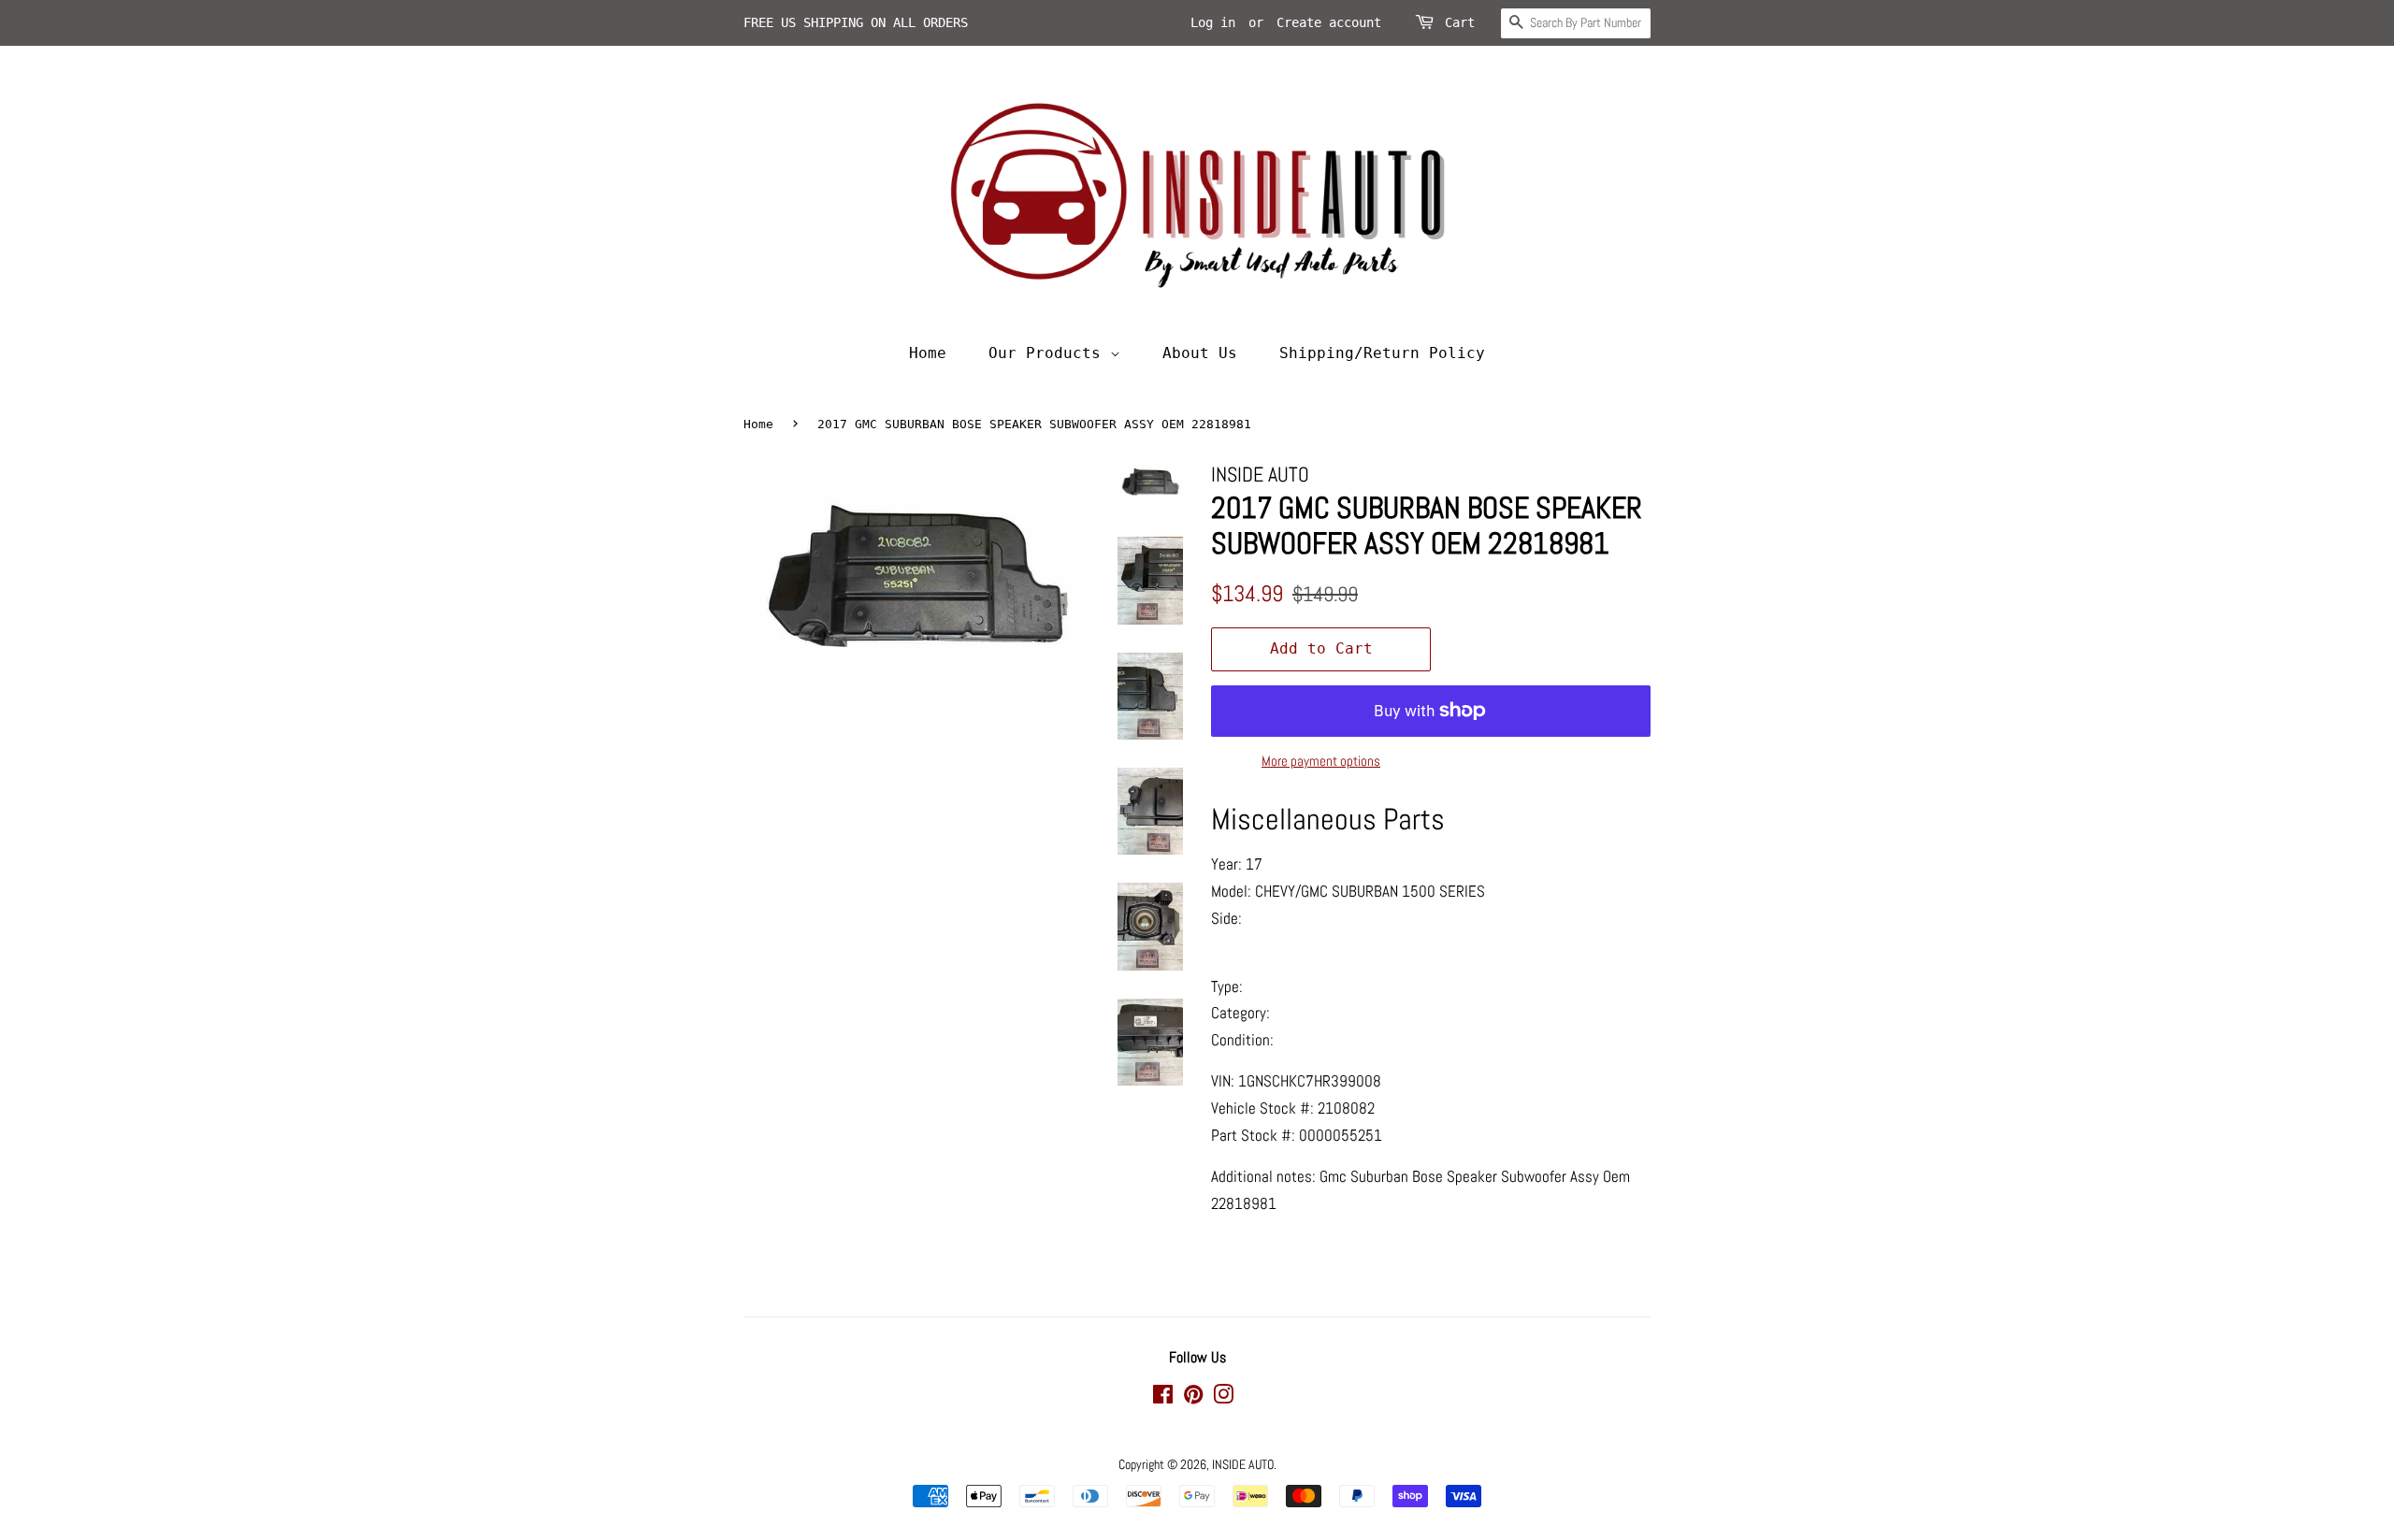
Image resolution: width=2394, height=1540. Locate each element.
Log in (1213, 22)
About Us (1200, 353)
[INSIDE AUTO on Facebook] (1163, 1398)
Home (928, 353)
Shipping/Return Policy (1382, 353)
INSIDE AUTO (1243, 1464)
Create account (1329, 22)
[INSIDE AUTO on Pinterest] (1193, 1398)
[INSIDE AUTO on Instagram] (1223, 1398)
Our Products (1049, 353)
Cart (1460, 22)
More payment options (1321, 761)
